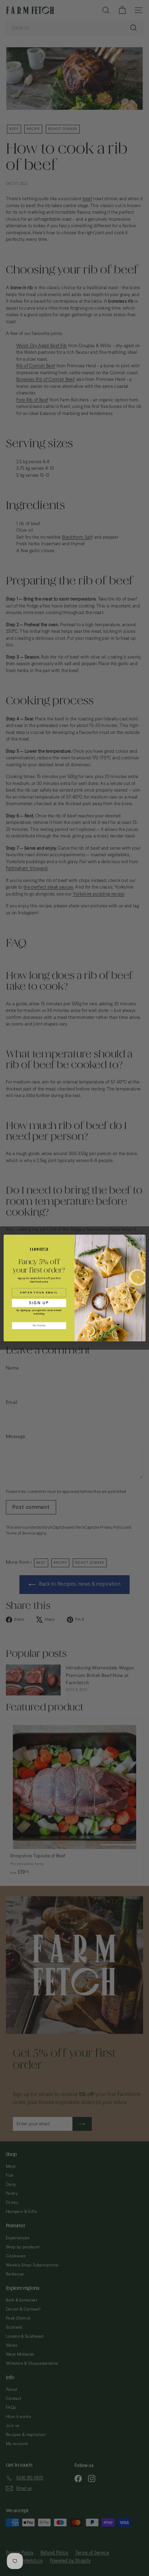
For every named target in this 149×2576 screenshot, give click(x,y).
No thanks (39, 1326)
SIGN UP (39, 1303)
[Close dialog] (141, 1239)
